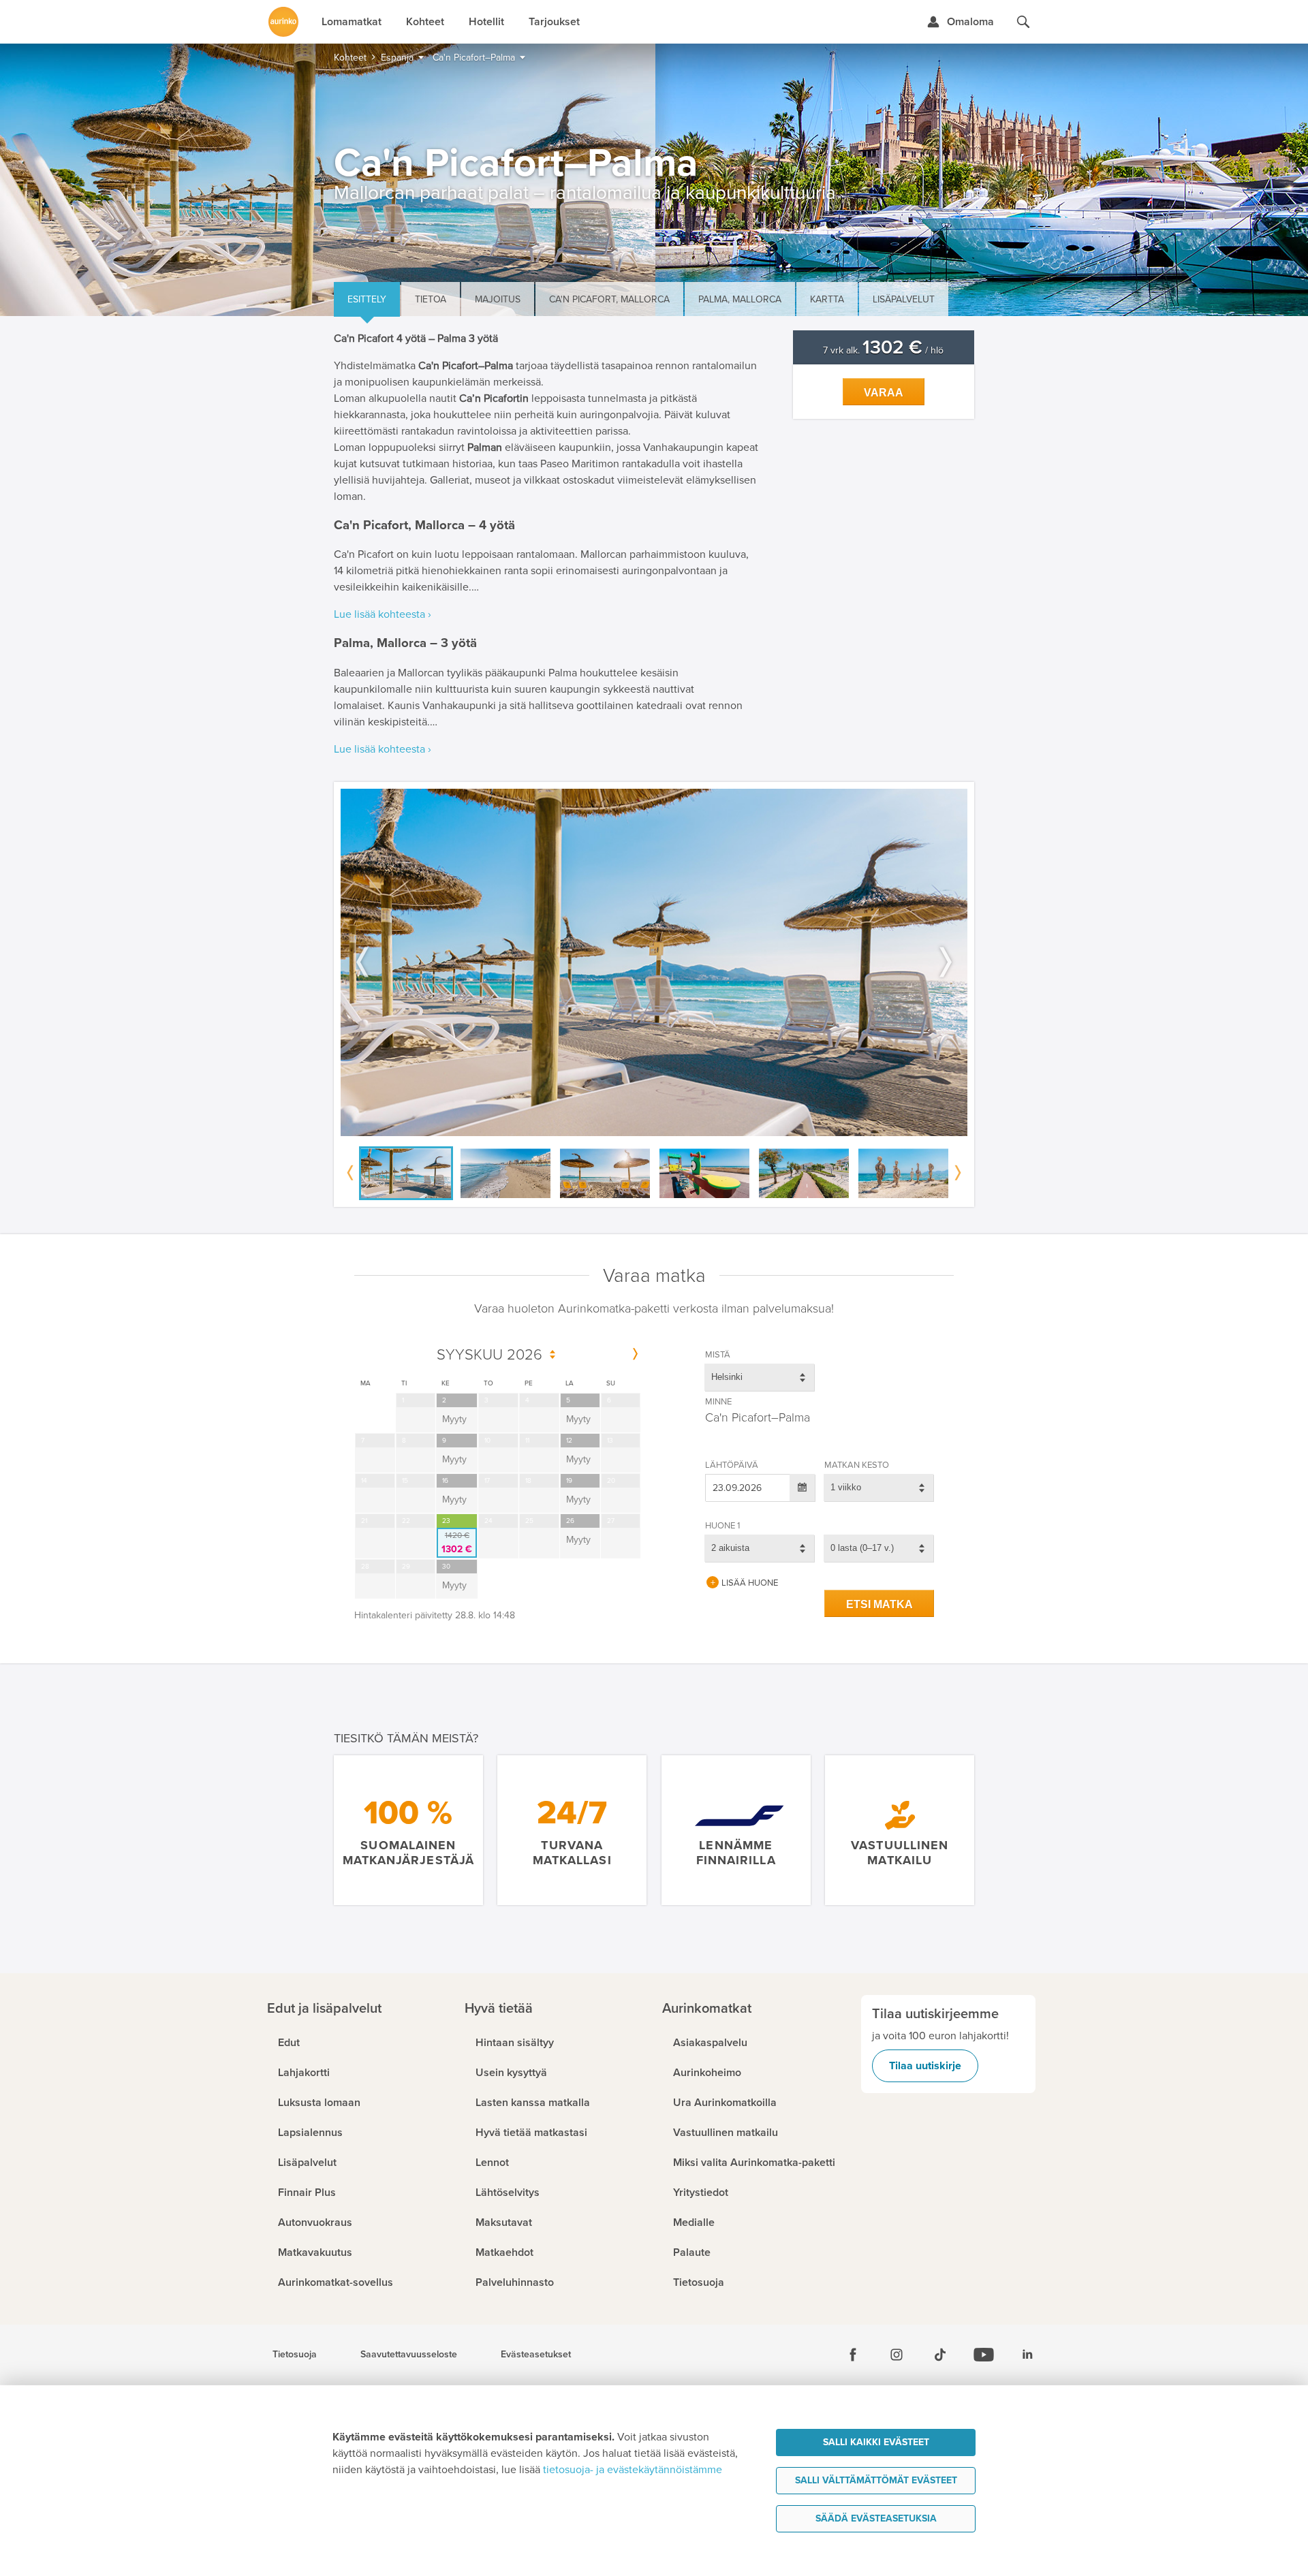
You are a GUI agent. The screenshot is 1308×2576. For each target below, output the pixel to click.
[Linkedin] (1027, 2355)
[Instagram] (897, 2355)
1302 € (457, 1543)
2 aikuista (730, 1548)
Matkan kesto (857, 1465)
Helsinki (727, 1377)
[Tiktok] (940, 2355)
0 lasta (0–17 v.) (862, 1548)
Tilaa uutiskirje (925, 2066)
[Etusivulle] (283, 22)
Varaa (884, 393)
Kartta (827, 299)
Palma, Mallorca (740, 299)
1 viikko (846, 1487)
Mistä (718, 1355)
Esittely (367, 299)
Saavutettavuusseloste (409, 2355)
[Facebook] (853, 2355)
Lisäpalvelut (904, 299)
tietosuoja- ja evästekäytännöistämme (633, 2470)
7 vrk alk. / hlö (883, 350)
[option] (654, 963)
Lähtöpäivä (732, 1465)
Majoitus (498, 299)
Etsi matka (879, 1604)
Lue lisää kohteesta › (383, 614)
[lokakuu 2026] (635, 1355)
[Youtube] (984, 2355)
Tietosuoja (295, 2355)
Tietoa (431, 299)
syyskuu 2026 (489, 1355)
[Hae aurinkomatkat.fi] (1023, 22)
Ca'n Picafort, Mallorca (609, 299)
